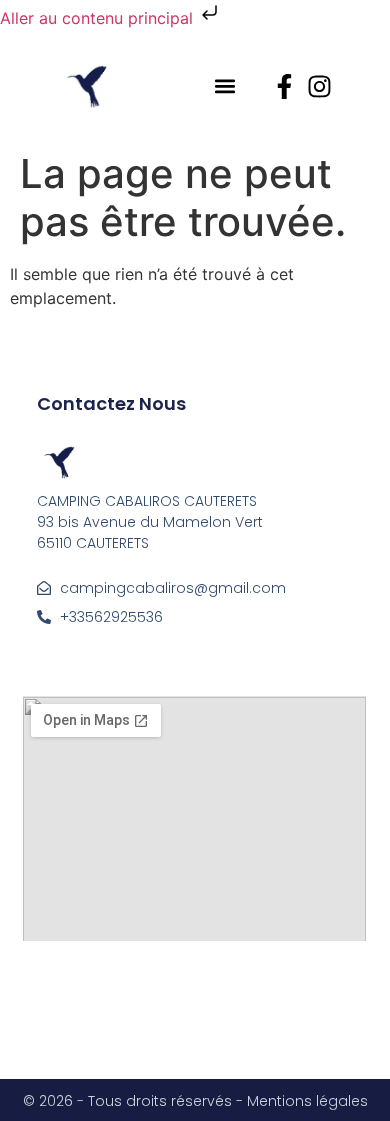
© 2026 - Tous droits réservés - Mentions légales (195, 1101)
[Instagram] (319, 86)
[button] (225, 86)
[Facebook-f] (284, 86)
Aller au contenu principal (99, 18)
